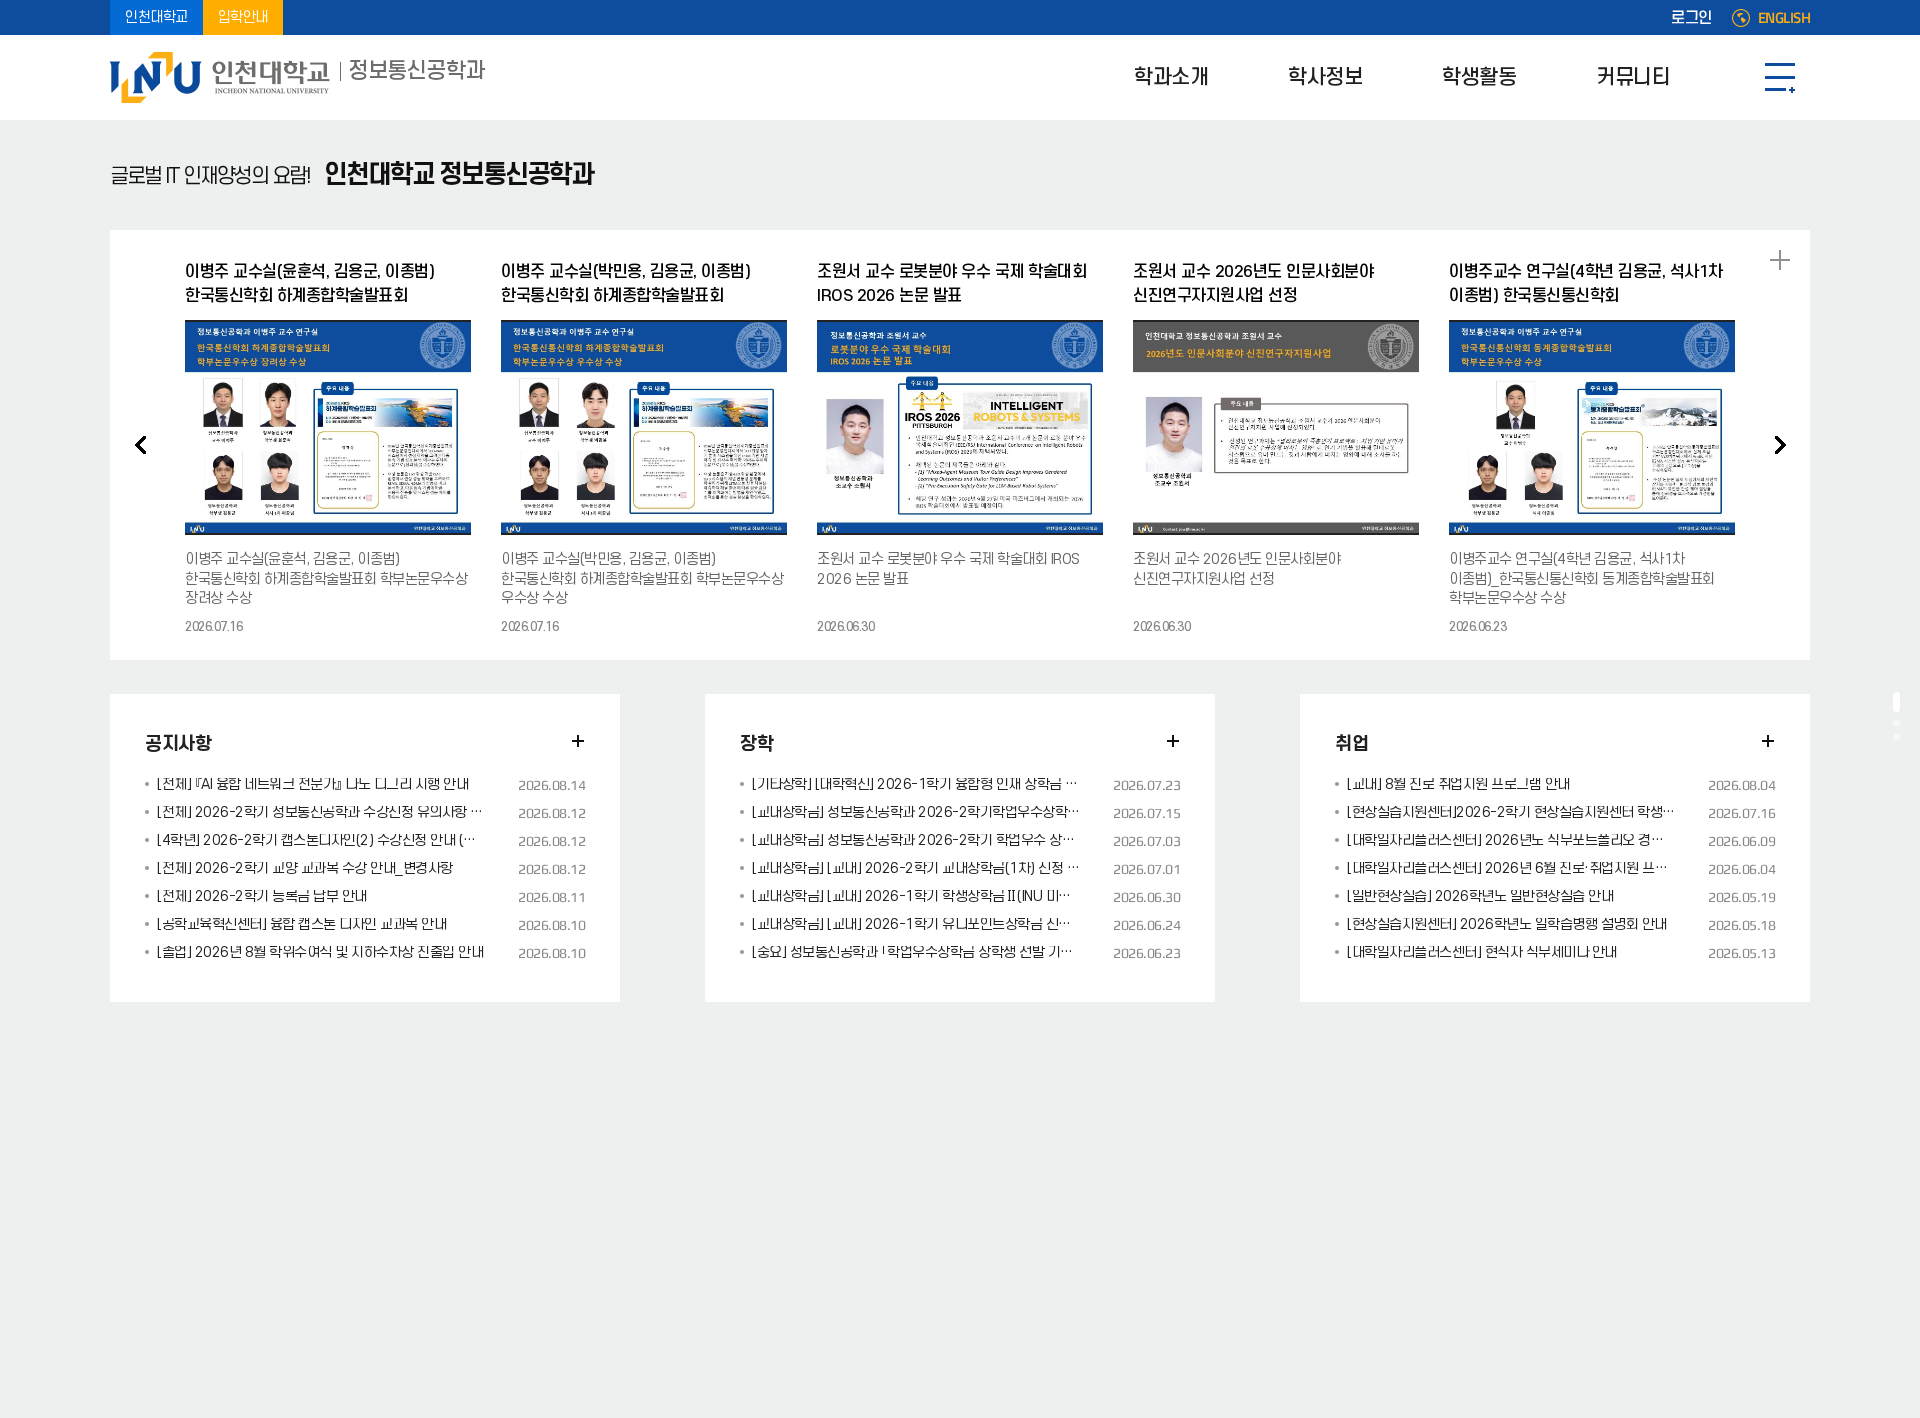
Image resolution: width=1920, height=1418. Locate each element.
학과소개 (1171, 77)
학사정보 (1325, 77)
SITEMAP (1780, 77)
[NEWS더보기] (1780, 260)
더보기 (578, 741)
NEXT (1780, 445)
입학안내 (243, 17)
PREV (140, 445)
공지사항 (178, 744)
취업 (1351, 744)
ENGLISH (1784, 18)
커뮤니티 (1633, 77)
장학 (756, 744)
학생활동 (1479, 77)
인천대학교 (156, 17)
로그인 (1691, 18)
